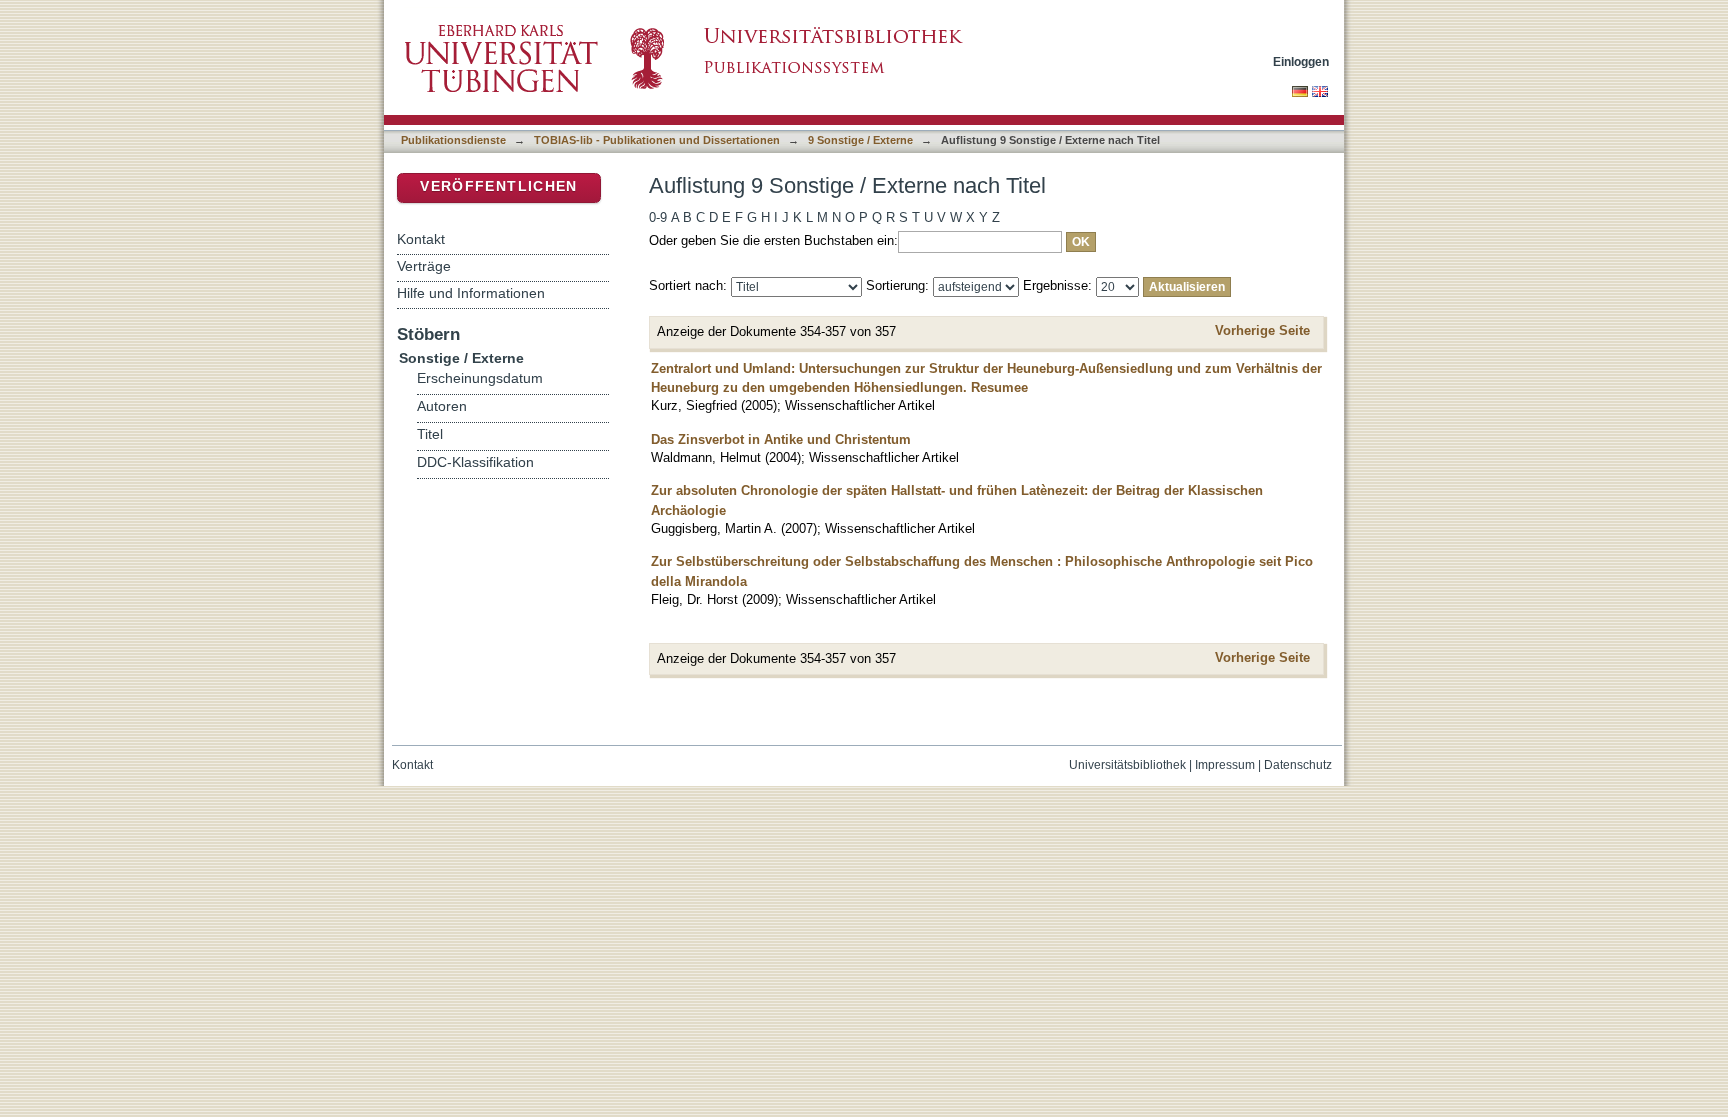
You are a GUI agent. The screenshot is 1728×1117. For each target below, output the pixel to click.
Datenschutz (1298, 765)
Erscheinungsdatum (480, 378)
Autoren (442, 406)
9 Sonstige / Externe (860, 140)
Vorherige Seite (1262, 330)
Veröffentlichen (498, 186)
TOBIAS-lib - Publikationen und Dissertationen (657, 140)
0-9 (658, 217)
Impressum (1225, 765)
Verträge (424, 266)
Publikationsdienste (453, 140)
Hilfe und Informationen (471, 293)
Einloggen (1301, 61)
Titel (430, 434)
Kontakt (421, 239)
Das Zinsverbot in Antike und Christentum (781, 439)
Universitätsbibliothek (1127, 765)
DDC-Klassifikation (475, 462)
